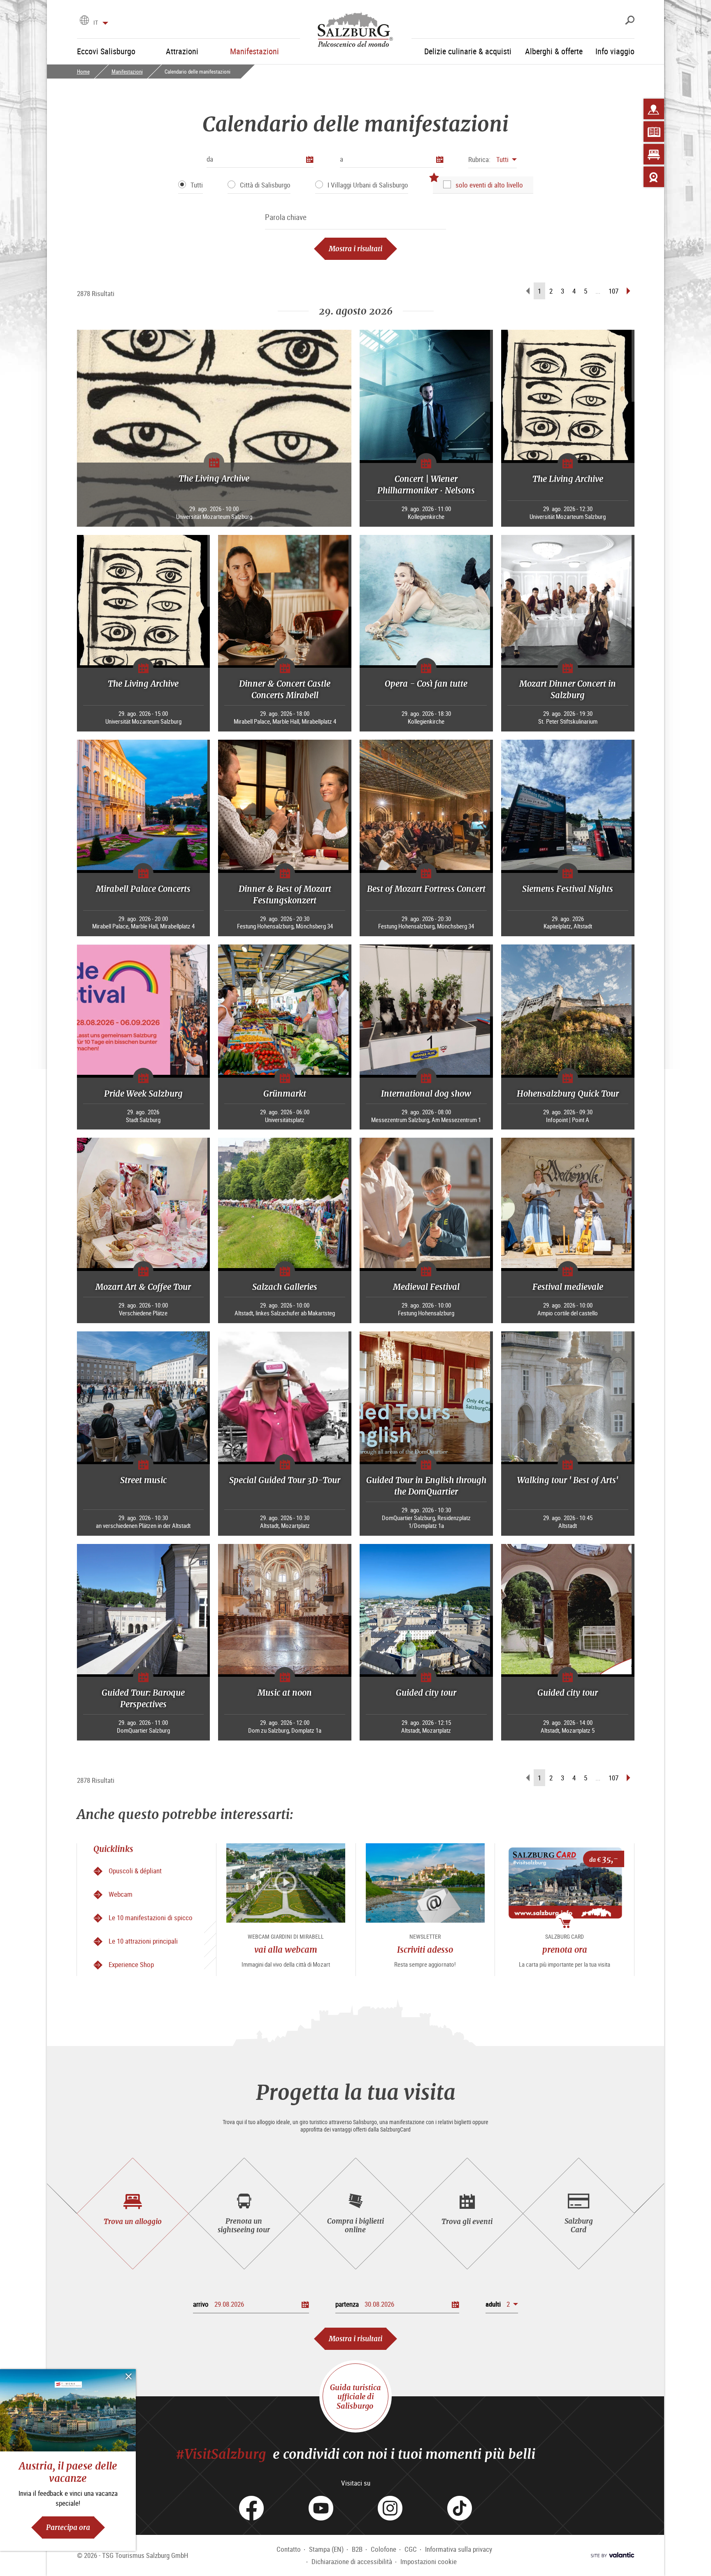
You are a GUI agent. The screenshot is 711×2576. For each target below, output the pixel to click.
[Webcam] (654, 177)
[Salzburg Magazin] (654, 132)
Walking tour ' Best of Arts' (568, 1480)
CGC (411, 2549)
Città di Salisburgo (265, 185)
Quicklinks (113, 1849)
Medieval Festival (426, 1287)
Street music (143, 1480)
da (210, 159)
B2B (357, 2549)
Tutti (197, 185)
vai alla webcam (286, 1950)
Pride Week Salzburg (143, 1094)
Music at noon (285, 1693)
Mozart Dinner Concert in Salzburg (568, 689)
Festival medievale (568, 1287)
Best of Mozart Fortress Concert (426, 889)
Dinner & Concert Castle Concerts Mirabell (285, 689)
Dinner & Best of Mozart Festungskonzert (285, 895)
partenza (347, 2304)
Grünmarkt (285, 1094)
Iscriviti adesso (425, 1950)
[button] (493, 159)
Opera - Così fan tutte (426, 684)
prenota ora (565, 1950)
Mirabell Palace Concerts (143, 889)
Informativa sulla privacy (459, 2549)
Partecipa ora (68, 2527)
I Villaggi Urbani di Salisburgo (368, 185)
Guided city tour (426, 1693)
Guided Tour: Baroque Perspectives (143, 1698)
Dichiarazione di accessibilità (352, 2561)
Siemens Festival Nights (568, 889)
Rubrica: (479, 159)
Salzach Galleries (285, 1287)
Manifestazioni (127, 72)
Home (83, 72)
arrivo (201, 2304)
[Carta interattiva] (654, 109)
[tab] (133, 2214)
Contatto (289, 2549)
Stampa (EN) (326, 2549)
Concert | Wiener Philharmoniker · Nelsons (426, 485)
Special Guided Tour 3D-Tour (285, 1480)
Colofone (383, 2549)
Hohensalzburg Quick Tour (568, 1094)
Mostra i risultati (355, 249)
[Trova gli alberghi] (654, 154)
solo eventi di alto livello (489, 185)
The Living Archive (214, 478)
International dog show (426, 1094)
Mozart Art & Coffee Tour (143, 1287)
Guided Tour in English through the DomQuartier (426, 1486)
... (598, 291)
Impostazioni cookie (429, 2561)
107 (613, 291)
